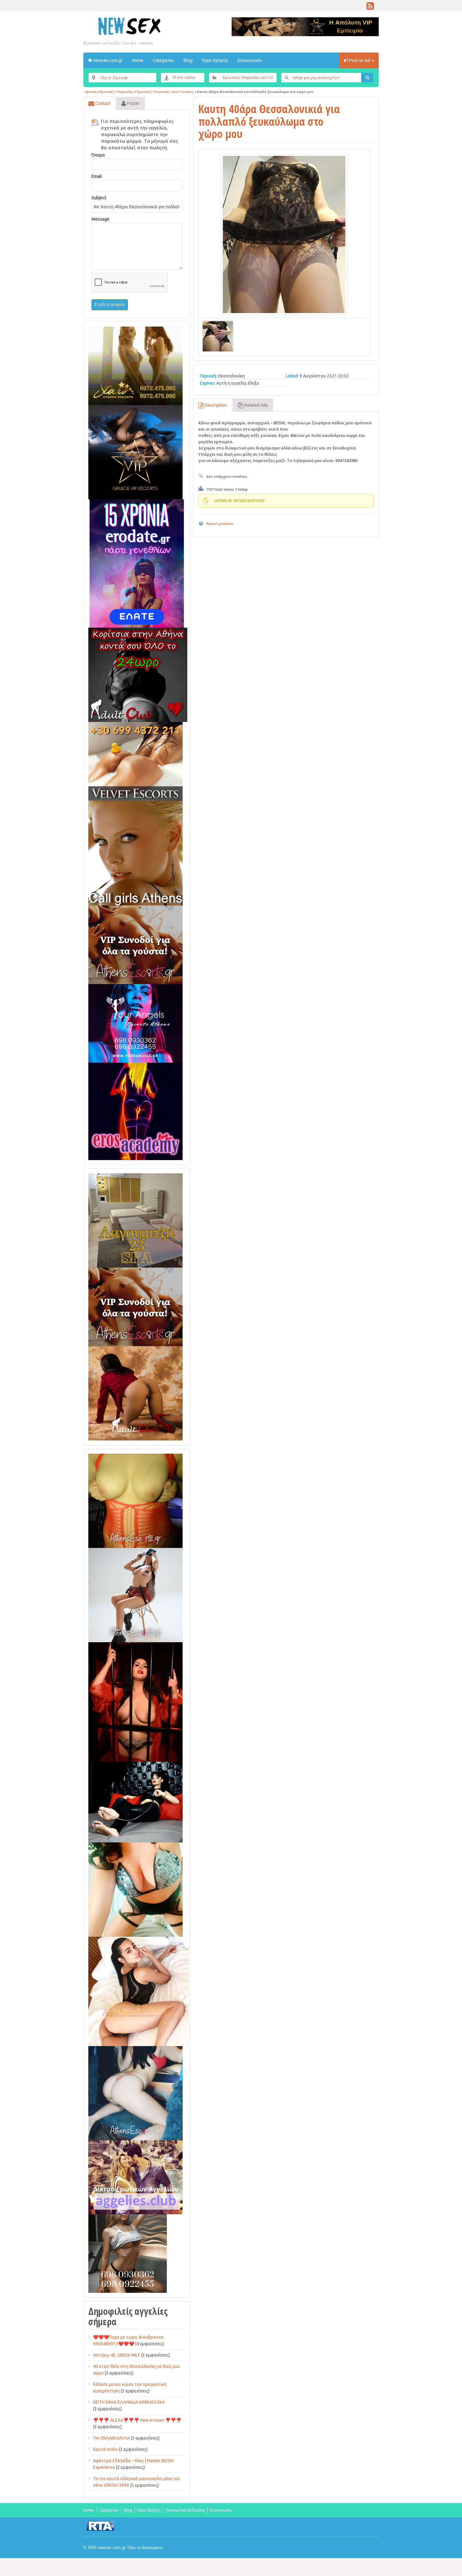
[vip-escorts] (135, 452)
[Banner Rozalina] (135, 1595)
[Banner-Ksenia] (135, 2093)
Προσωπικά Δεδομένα (185, 2510)
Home (138, 60)
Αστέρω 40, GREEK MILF (117, 2355)
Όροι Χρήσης (215, 60)
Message (100, 219)
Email (97, 176)
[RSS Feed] (370, 8)
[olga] (135, 1802)
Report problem (220, 523)
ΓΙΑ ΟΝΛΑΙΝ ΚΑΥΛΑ (111, 2438)
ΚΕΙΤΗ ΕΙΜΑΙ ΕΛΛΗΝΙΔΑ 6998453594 (129, 2402)
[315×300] (138, 674)
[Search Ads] (367, 78)
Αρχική (91, 92)
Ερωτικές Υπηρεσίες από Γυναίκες (165, 92)
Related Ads (256, 405)
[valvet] (135, 761)
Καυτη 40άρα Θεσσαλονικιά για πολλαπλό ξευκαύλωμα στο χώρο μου (269, 121)
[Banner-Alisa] (135, 1500)
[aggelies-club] (135, 2177)
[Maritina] (135, 1393)
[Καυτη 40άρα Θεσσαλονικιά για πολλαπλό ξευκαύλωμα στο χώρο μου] (284, 234)
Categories (163, 60)
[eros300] (135, 1111)
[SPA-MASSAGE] (135, 1220)
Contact (102, 103)
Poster (133, 103)
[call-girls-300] (135, 853)
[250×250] (128, 2253)
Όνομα (98, 155)
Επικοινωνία (250, 60)
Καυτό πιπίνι (105, 2449)
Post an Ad (360, 60)
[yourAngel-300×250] (135, 1023)
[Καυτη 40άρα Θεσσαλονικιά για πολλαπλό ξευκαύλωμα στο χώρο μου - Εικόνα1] (218, 335)
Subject (99, 198)
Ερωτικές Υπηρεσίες (116, 92)
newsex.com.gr (107, 60)
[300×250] (135, 366)
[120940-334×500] (139, 1991)
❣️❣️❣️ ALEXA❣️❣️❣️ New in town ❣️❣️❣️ (137, 2420)
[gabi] (135, 1702)
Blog (188, 60)
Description (215, 405)
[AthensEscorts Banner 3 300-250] (135, 944)
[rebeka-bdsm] (135, 1889)
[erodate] (137, 563)
